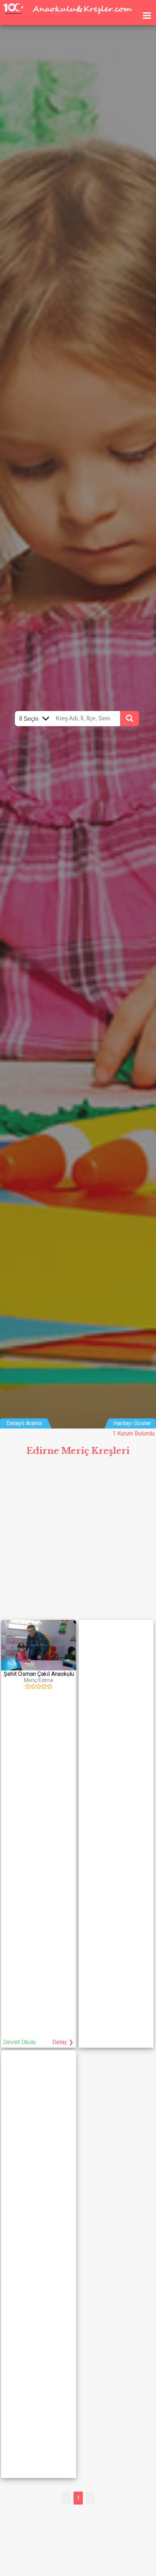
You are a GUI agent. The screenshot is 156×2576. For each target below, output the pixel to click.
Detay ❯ (63, 2042)
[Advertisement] (78, 1541)
